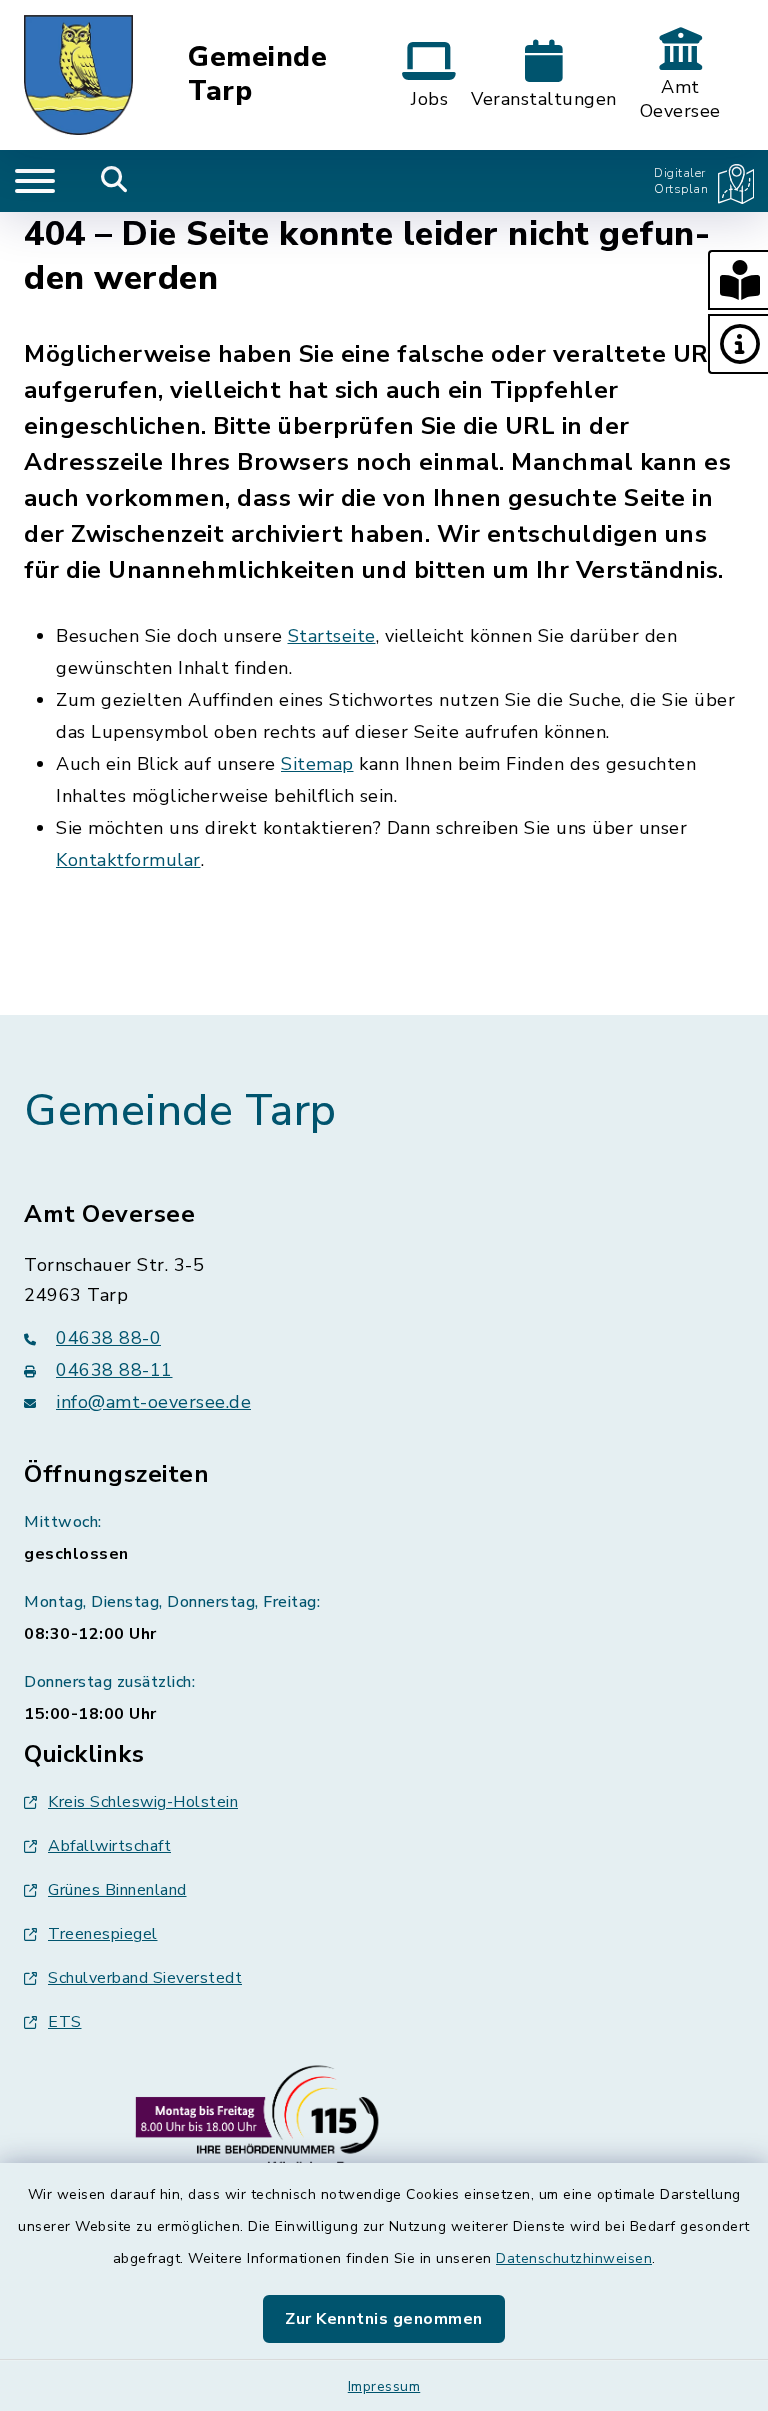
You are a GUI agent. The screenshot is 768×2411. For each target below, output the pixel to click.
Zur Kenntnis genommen (384, 2319)
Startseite (332, 636)
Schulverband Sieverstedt (145, 1978)
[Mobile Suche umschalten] (114, 181)
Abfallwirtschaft (109, 1846)
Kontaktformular (128, 860)
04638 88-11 (114, 1370)
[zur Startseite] (78, 75)
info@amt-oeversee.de (153, 1402)
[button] (738, 280)
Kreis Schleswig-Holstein (143, 1802)
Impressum (384, 2386)
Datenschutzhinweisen (574, 2258)
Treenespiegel (103, 1934)
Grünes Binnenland (117, 1890)
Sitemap (317, 764)
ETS (65, 2022)
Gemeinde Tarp (257, 74)
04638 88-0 (108, 1338)
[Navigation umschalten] (35, 181)
